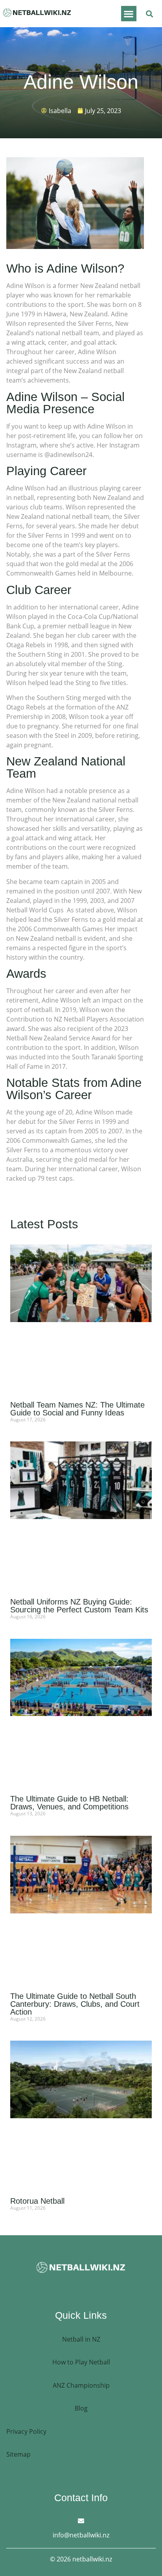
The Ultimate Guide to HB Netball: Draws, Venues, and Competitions (69, 1803)
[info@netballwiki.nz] (81, 2521)
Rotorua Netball (37, 2201)
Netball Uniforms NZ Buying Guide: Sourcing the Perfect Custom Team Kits (79, 1606)
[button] (129, 14)
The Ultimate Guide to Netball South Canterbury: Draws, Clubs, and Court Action (75, 2004)
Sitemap (18, 2454)
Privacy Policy (26, 2431)
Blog (81, 2408)
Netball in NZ (81, 2339)
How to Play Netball (81, 2362)
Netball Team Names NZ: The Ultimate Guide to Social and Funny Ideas (77, 1409)
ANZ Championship (81, 2385)
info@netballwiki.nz (81, 2535)
